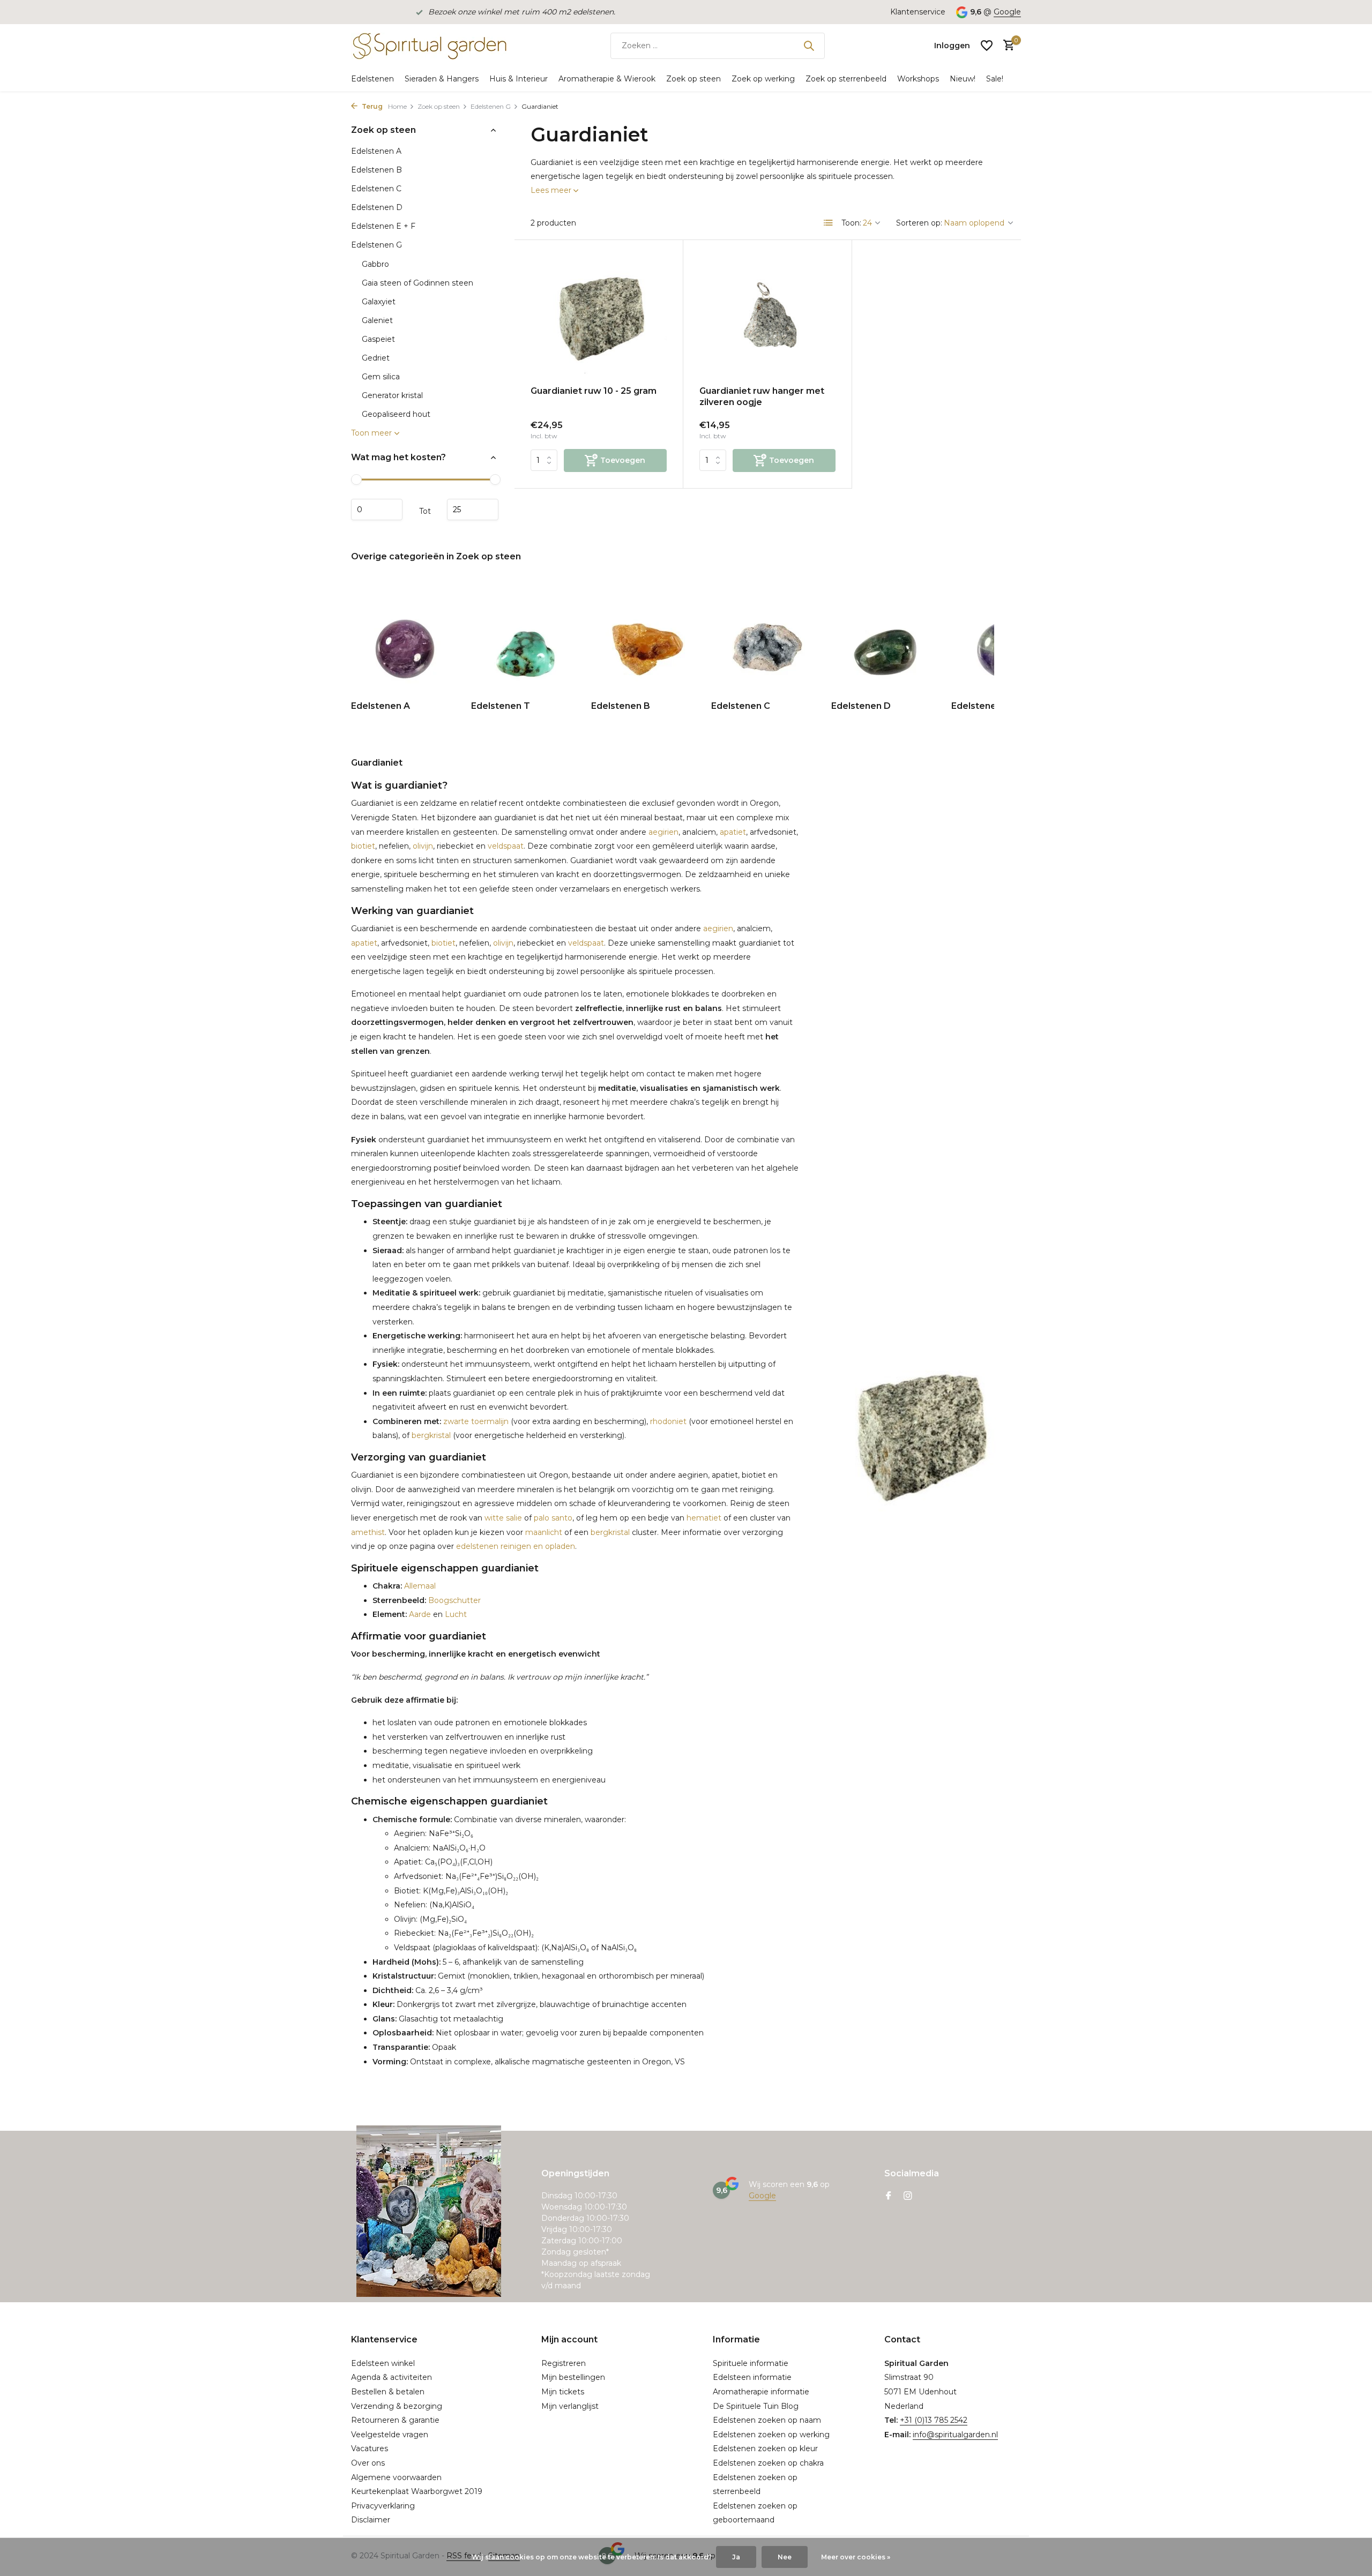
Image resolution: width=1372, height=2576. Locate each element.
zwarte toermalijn (475, 1421)
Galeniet (377, 320)
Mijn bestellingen (573, 2377)
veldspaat (506, 846)
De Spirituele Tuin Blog (756, 2406)
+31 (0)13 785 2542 (934, 2420)
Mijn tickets (563, 2392)
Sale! (995, 79)
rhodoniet (668, 1421)
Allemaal (419, 1586)
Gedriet (376, 358)
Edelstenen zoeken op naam (767, 2420)
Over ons (368, 2463)
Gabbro (375, 264)
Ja (736, 2557)
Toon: (851, 223)
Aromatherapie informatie (761, 2392)
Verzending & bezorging (397, 2406)
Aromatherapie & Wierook (607, 79)
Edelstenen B (376, 170)
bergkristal (431, 1435)
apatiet (733, 832)
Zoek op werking (763, 79)
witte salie (503, 1518)
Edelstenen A (376, 151)
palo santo (553, 1518)
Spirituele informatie (751, 2363)
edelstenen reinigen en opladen (516, 1546)
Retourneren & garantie (395, 2420)
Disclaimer (371, 2520)
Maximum (473, 510)
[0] (1006, 46)
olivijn (423, 846)
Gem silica (381, 377)
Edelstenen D (377, 207)
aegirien (663, 832)
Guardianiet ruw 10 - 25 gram (594, 391)
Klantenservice (918, 12)
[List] (829, 223)
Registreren (564, 2363)
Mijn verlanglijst (570, 2406)
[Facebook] (889, 2197)
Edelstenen (372, 79)
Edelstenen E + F (383, 226)
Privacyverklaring (383, 2506)
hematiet (704, 1518)
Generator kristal (392, 395)
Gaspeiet (378, 339)
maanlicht (544, 1532)
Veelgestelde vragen (390, 2435)
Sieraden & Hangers (442, 79)
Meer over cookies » (856, 2557)
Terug (371, 106)
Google (1007, 12)
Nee (785, 2557)
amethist (368, 1532)
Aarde (419, 1614)
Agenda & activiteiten (392, 2377)
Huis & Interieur (519, 79)
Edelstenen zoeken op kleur (765, 2448)
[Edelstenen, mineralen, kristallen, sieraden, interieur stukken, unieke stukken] (429, 46)
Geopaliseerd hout (396, 414)
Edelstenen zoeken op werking (771, 2435)
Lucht (456, 1614)
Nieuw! (963, 79)
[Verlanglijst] (987, 46)
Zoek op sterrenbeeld (846, 79)
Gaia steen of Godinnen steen (417, 283)
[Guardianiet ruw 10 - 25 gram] (599, 317)
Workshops (918, 79)
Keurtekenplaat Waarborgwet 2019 (417, 2491)
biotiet (363, 846)
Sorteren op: (919, 223)
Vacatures (370, 2448)
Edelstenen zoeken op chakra (768, 2463)
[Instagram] (908, 2197)
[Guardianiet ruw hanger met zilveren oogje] (767, 317)
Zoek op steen (694, 79)
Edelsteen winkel (383, 2363)
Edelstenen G (491, 106)
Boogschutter (453, 1600)
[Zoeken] (809, 46)
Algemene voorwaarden (396, 2477)
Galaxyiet (379, 302)
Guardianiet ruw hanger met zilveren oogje (762, 396)
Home (397, 106)
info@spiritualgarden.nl (955, 2435)
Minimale (377, 510)
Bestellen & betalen (388, 2392)
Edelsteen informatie (752, 2377)
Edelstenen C (376, 189)
